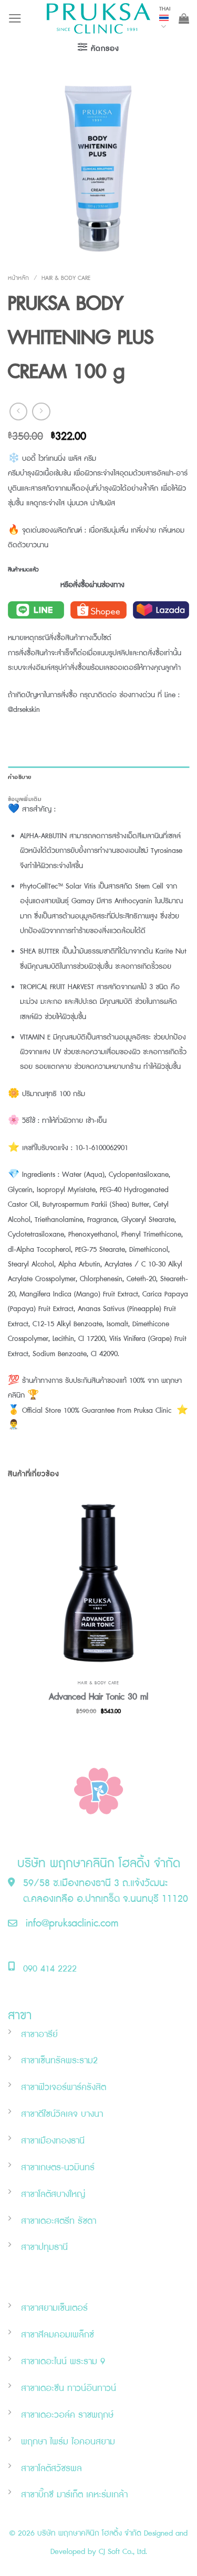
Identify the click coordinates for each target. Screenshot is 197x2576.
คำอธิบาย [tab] (20, 777)
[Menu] (15, 18)
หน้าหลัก (18, 278)
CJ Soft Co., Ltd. (123, 2552)
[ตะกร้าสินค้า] (184, 18)
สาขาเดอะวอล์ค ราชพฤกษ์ (67, 2415)
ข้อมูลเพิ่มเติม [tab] (25, 799)
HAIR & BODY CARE (66, 278)
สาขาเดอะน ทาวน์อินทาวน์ (69, 2388)
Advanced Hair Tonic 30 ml (98, 1697)
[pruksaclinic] (99, 18)
